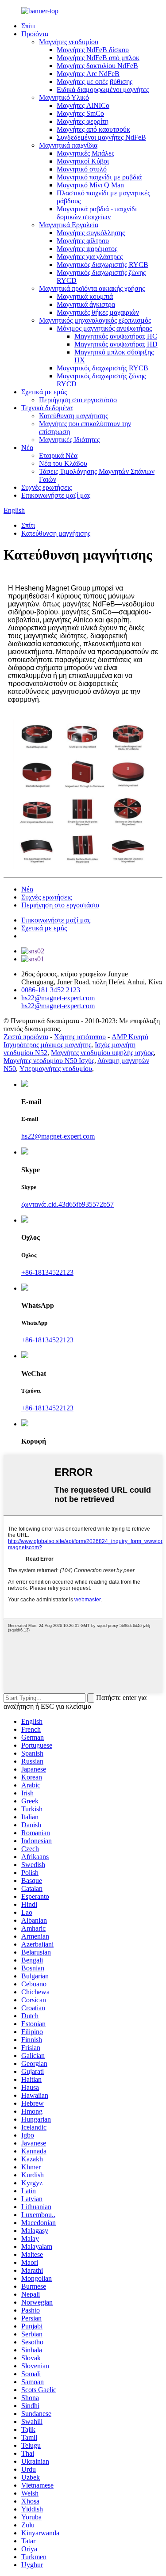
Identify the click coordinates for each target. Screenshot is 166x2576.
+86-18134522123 (47, 1272)
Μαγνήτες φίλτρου (83, 241)
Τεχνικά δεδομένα (47, 408)
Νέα (27, 448)
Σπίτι (28, 26)
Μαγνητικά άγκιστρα (86, 304)
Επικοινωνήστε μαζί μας (56, 495)
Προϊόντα (35, 34)
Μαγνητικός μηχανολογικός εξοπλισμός (95, 320)
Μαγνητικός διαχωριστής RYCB (102, 265)
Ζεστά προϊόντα (26, 1037)
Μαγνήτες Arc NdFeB (88, 74)
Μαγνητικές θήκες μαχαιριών (98, 312)
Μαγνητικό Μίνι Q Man (90, 185)
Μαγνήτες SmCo (80, 113)
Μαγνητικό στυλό (82, 169)
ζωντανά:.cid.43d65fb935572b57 (68, 1204)
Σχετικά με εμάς (44, 392)
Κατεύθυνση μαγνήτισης (73, 416)
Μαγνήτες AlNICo (83, 105)
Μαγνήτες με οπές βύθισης (95, 82)
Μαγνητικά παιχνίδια (68, 145)
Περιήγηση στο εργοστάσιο (78, 400)
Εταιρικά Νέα (58, 455)
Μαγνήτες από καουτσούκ (93, 129)
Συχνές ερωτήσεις (46, 487)
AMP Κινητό (130, 1037)
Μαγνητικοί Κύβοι (83, 161)
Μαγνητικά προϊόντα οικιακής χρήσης (92, 288)
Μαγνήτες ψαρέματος (87, 249)
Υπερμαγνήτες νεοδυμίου (56, 1069)
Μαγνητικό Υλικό (64, 97)
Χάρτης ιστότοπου (80, 1037)
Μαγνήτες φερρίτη (83, 121)
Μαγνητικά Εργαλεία (69, 225)
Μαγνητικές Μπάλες (85, 153)
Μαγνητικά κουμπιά (85, 296)
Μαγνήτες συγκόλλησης (91, 233)
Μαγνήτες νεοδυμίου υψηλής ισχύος (102, 1053)
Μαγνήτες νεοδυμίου (69, 42)
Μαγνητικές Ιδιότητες (69, 440)
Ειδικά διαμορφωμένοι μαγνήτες (103, 90)
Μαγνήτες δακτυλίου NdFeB (97, 66)
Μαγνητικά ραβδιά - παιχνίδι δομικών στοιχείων (97, 213)
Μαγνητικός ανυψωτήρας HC (116, 336)
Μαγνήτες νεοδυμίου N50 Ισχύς (49, 1061)
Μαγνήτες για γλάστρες (90, 257)
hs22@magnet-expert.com (58, 1136)
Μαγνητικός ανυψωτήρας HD (116, 344)
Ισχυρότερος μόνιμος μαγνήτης (47, 1045)
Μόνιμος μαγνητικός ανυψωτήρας (104, 328)
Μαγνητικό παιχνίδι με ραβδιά (99, 177)
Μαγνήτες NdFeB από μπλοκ (98, 58)
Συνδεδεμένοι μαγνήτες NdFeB (101, 137)
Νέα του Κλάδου (63, 463)
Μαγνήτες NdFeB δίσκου (93, 50)
